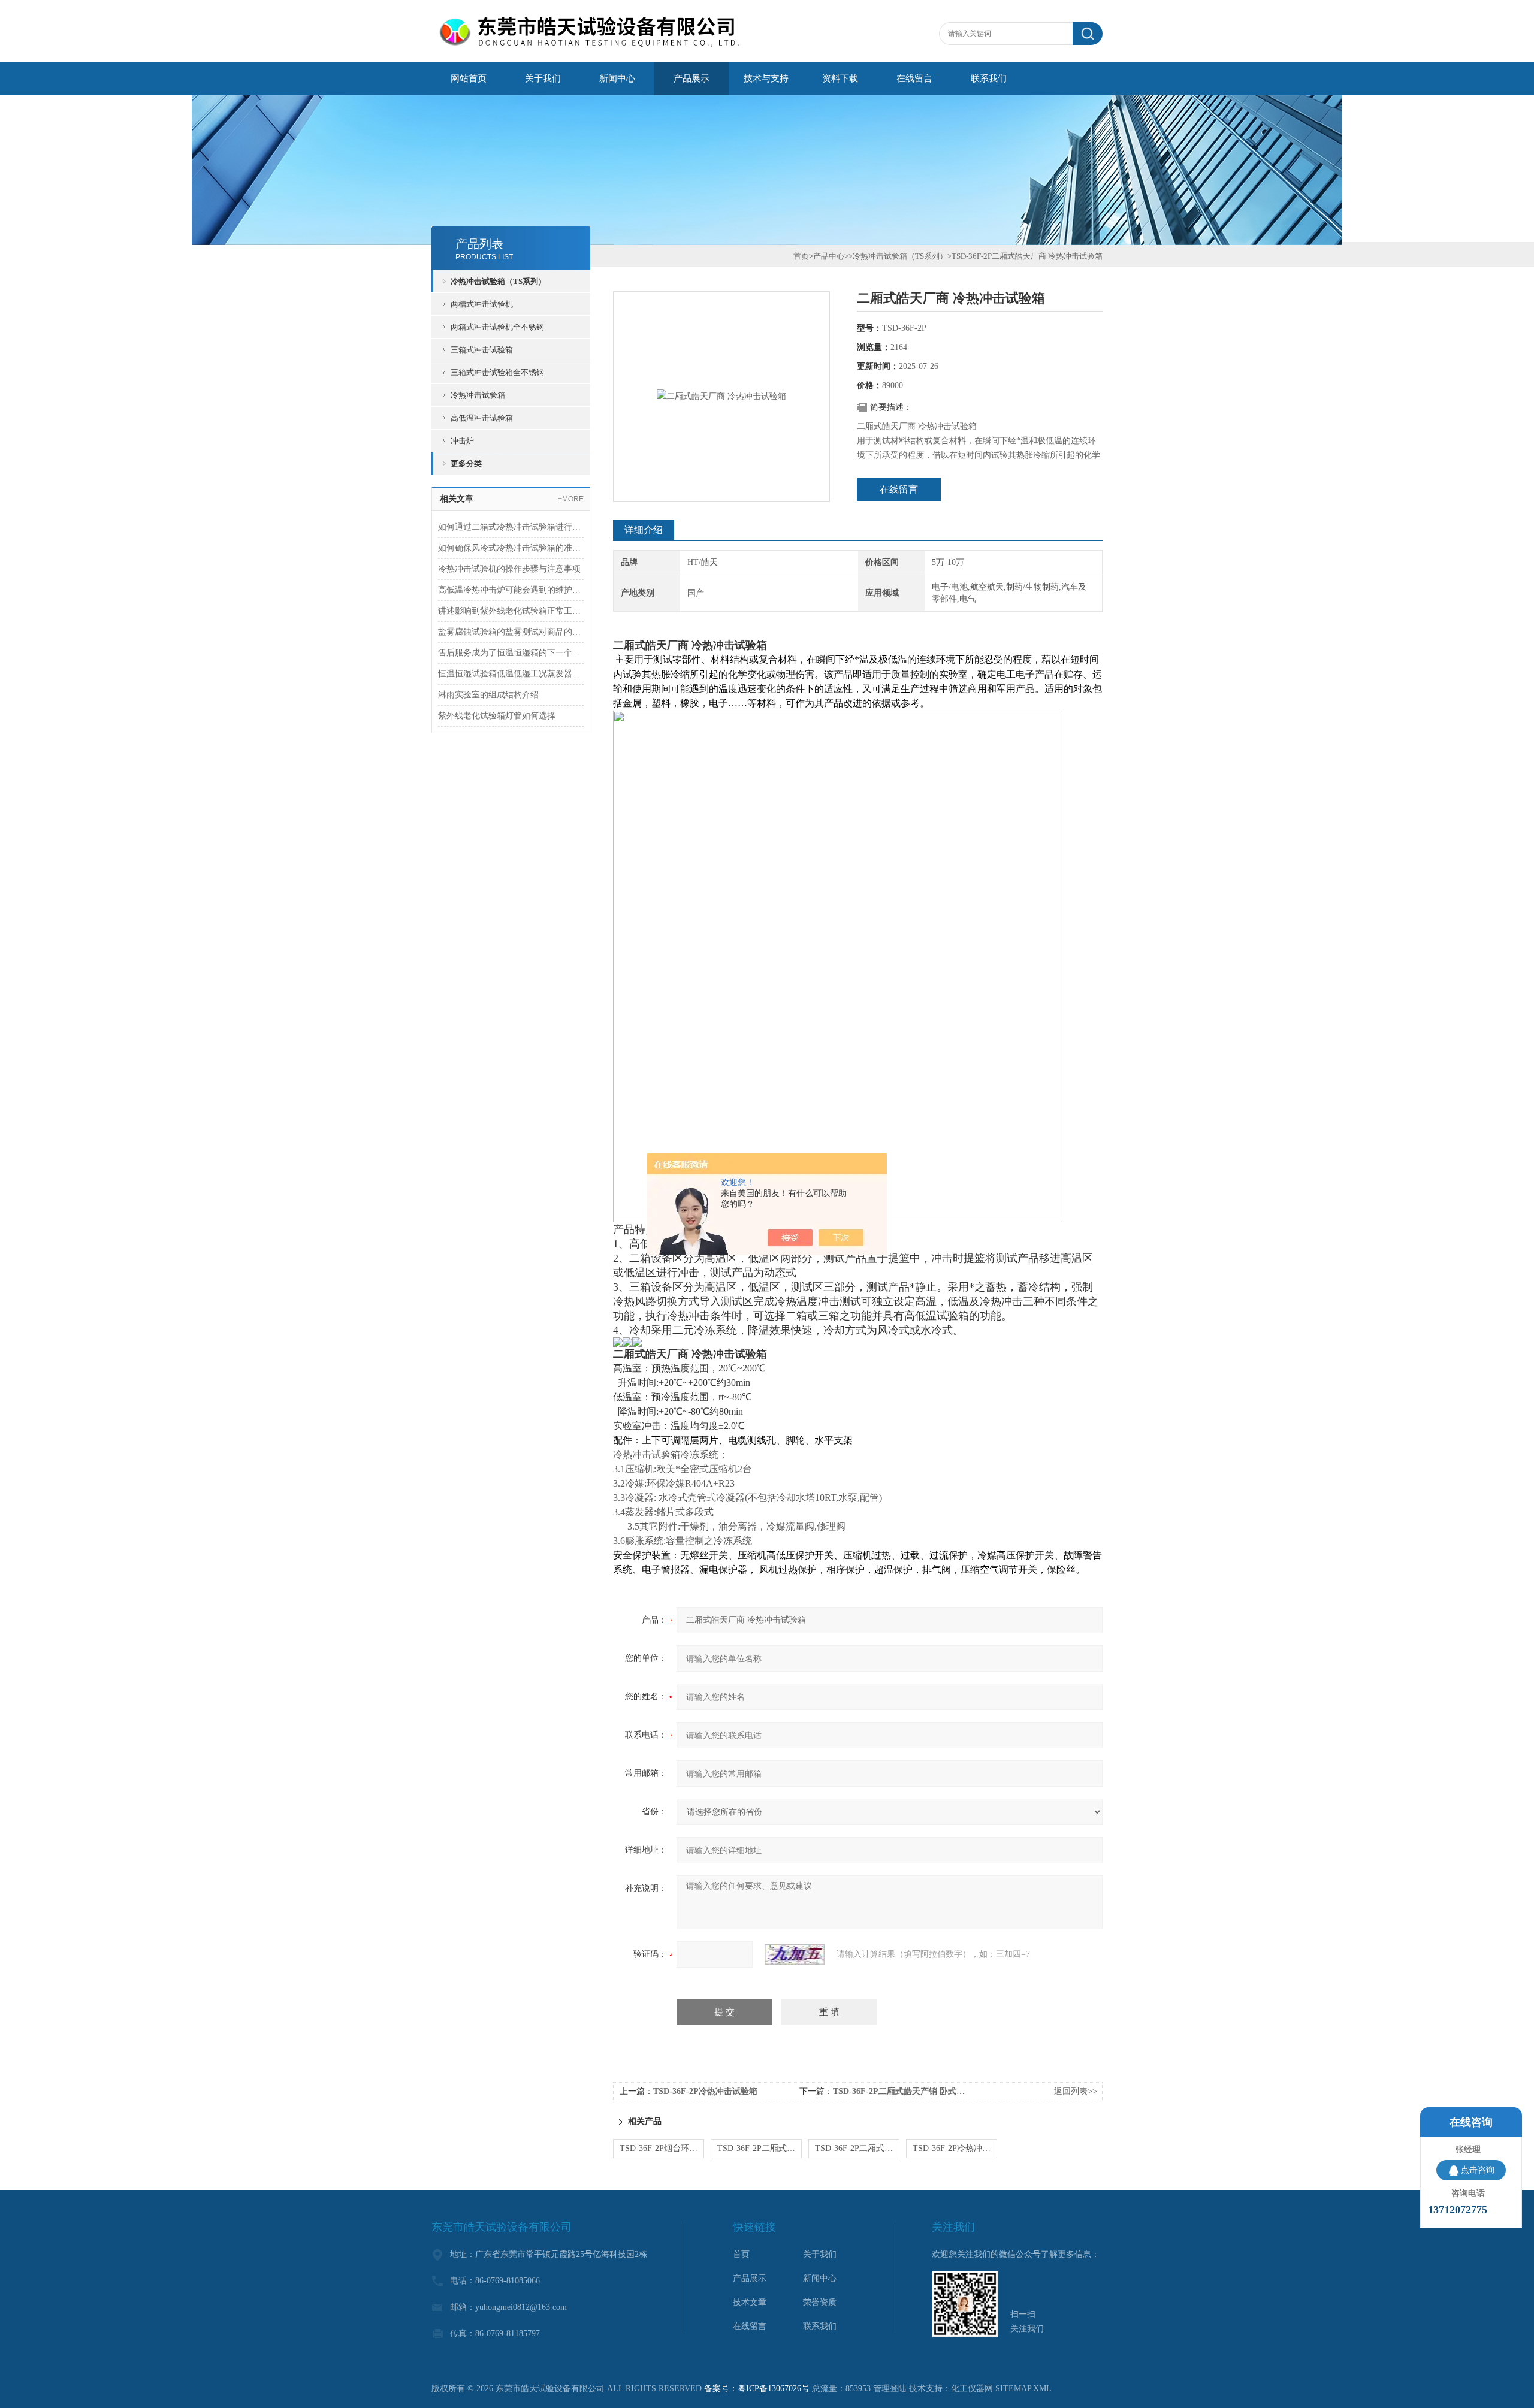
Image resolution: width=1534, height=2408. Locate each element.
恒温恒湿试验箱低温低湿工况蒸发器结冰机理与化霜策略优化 (511, 674)
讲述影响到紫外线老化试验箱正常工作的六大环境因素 (511, 611)
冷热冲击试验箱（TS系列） (498, 281)
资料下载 (840, 78)
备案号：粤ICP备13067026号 (757, 2389)
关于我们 (543, 78)
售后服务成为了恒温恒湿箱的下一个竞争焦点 (511, 653)
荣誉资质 (820, 2302)
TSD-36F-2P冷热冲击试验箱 (705, 2091)
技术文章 (750, 2302)
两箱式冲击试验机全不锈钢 (497, 327)
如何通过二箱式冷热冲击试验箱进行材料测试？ (511, 527)
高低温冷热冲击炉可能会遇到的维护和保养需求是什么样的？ (511, 590)
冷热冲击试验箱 (478, 395)
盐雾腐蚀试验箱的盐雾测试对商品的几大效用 (511, 632)
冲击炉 (462, 441)
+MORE (571, 499)
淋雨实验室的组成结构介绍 (488, 695)
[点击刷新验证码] (795, 1954)
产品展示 (691, 78)
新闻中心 (617, 78)
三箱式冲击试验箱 (482, 350)
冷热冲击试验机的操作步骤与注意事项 (509, 569)
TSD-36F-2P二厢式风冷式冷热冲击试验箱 (760, 2148)
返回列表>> (1076, 2091)
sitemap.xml (1023, 2389)
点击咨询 (1478, 2170)
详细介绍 (644, 530)
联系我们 (989, 78)
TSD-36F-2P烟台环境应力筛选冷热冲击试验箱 (662, 2148)
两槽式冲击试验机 (482, 304)
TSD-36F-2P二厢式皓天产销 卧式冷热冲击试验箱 (924, 2091)
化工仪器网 (972, 2389)
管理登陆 (890, 2389)
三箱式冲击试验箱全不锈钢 (497, 372)
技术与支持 (766, 78)
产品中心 (829, 256)
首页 (801, 256)
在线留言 (914, 78)
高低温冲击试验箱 (482, 418)
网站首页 (469, 78)
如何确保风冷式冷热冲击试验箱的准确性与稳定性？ (511, 548)
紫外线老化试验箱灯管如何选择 (497, 716)
